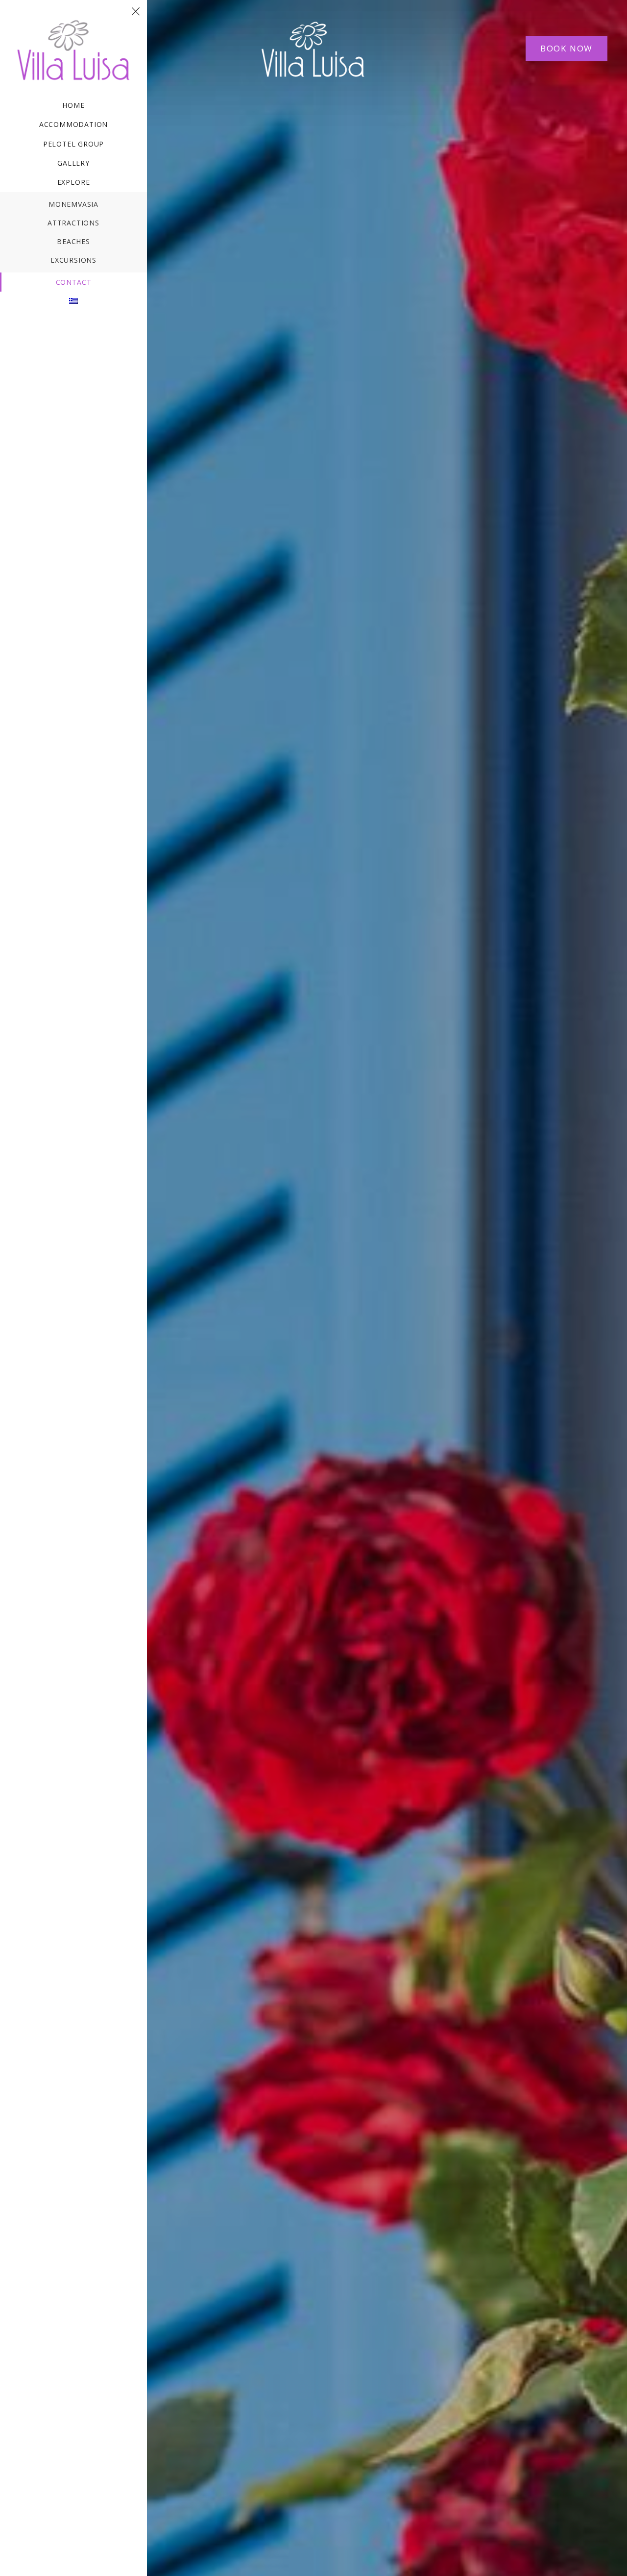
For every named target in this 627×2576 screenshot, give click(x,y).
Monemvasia (73, 204)
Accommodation (74, 124)
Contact (74, 282)
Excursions (73, 260)
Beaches (73, 241)
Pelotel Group (74, 144)
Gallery (73, 163)
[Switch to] (73, 301)
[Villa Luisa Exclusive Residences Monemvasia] (73, 22)
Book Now (567, 48)
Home (73, 105)
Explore (74, 182)
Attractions (73, 223)
